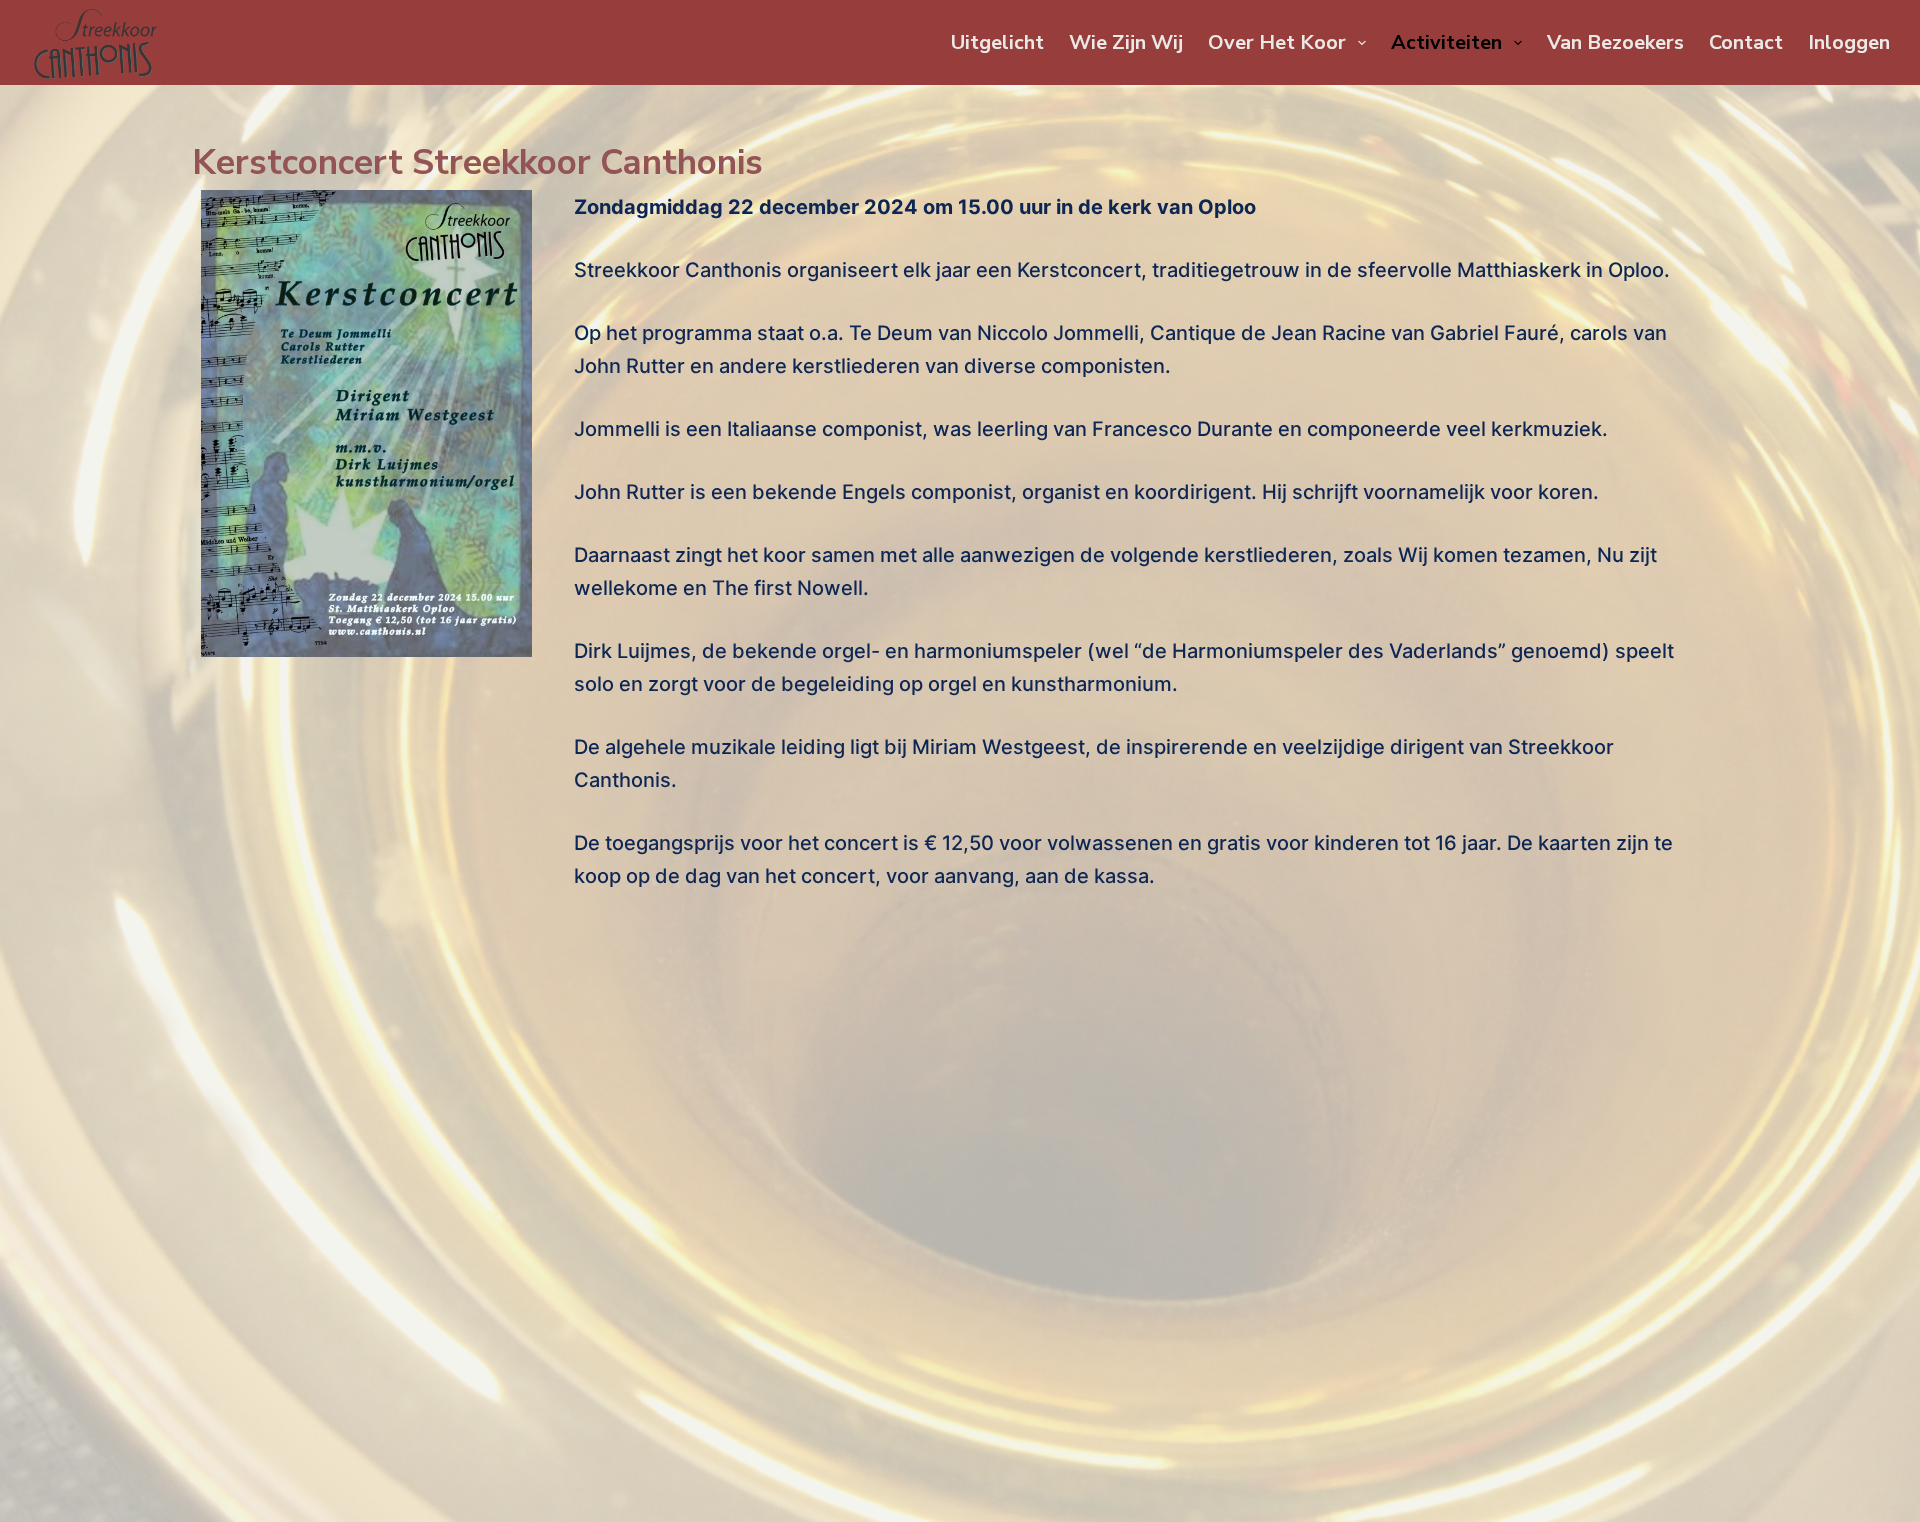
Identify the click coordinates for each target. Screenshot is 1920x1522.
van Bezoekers (1615, 42)
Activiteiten (1446, 42)
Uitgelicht (997, 42)
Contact (1746, 42)
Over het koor (1277, 42)
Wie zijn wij (1126, 42)
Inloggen (1849, 42)
